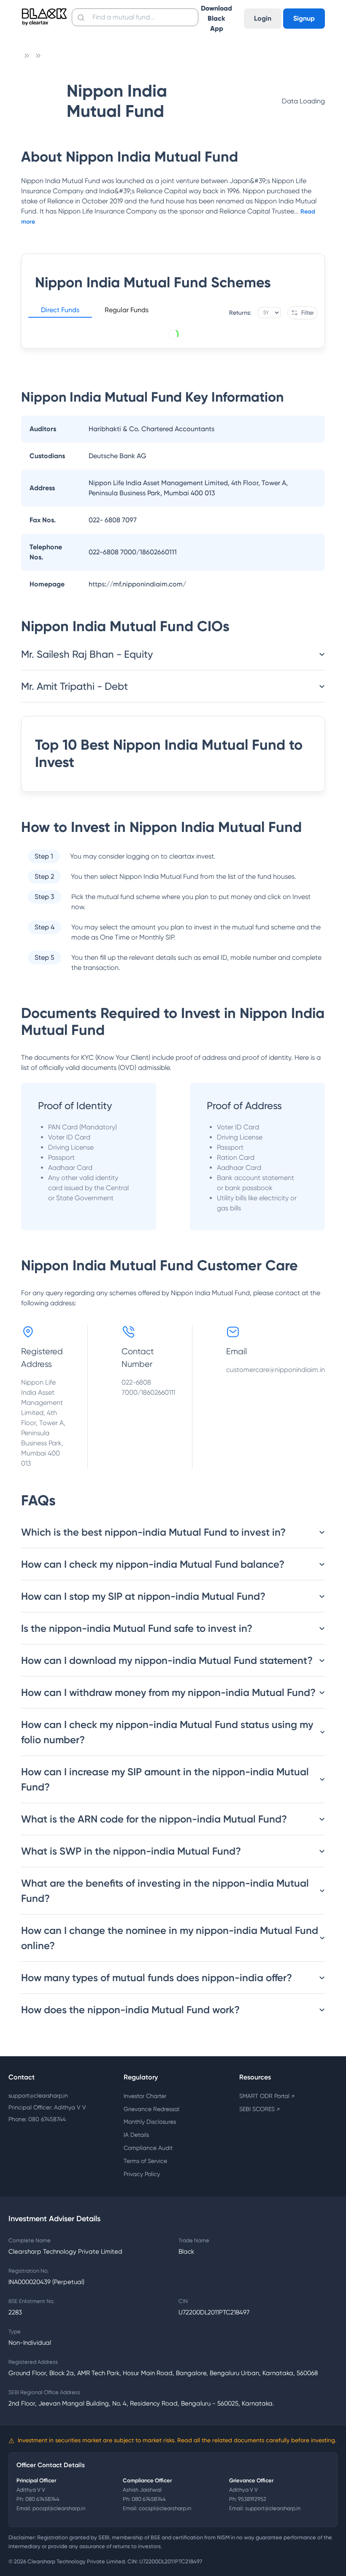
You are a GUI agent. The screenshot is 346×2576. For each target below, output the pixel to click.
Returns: (240, 313)
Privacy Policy (142, 2174)
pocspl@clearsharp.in (59, 2508)
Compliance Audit (148, 2148)
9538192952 (252, 2499)
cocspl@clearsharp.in (165, 2508)
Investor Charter (145, 2096)
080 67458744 (42, 2499)
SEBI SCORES (259, 2109)
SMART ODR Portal (267, 2096)
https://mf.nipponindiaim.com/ (137, 584)
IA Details (136, 2135)
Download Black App (216, 18)
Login (263, 18)
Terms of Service (145, 2161)
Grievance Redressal (151, 2109)
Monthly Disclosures (150, 2122)
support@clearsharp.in (38, 2095)
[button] (60, 311)
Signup (304, 18)
